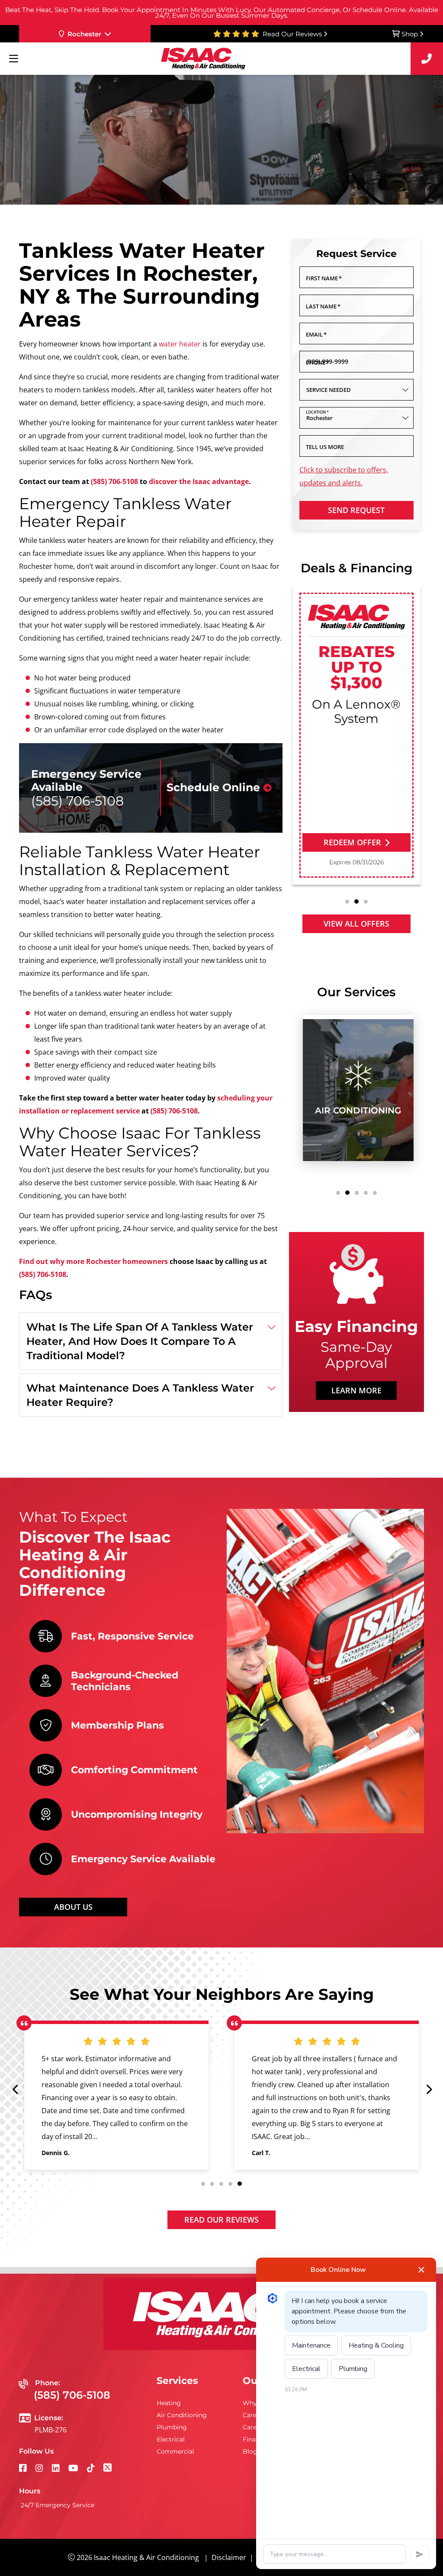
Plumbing (172, 2427)
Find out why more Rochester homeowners (93, 1261)
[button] (347, 902)
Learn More (356, 1390)
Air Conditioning (182, 2415)
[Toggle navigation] (13, 59)
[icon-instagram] (40, 2469)
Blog (250, 2451)
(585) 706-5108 (114, 481)
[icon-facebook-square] (24, 2469)
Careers (254, 2415)
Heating (169, 2403)
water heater (180, 344)
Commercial (175, 2451)
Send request (356, 510)
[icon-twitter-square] (108, 2469)
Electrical (171, 2439)
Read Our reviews (221, 2220)
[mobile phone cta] (427, 59)
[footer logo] (221, 2314)
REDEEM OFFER (352, 842)
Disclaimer (229, 2557)
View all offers (356, 924)
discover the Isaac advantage (199, 481)
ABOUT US (73, 1907)
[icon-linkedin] (57, 2469)
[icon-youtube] (74, 2469)
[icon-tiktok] (92, 2469)
